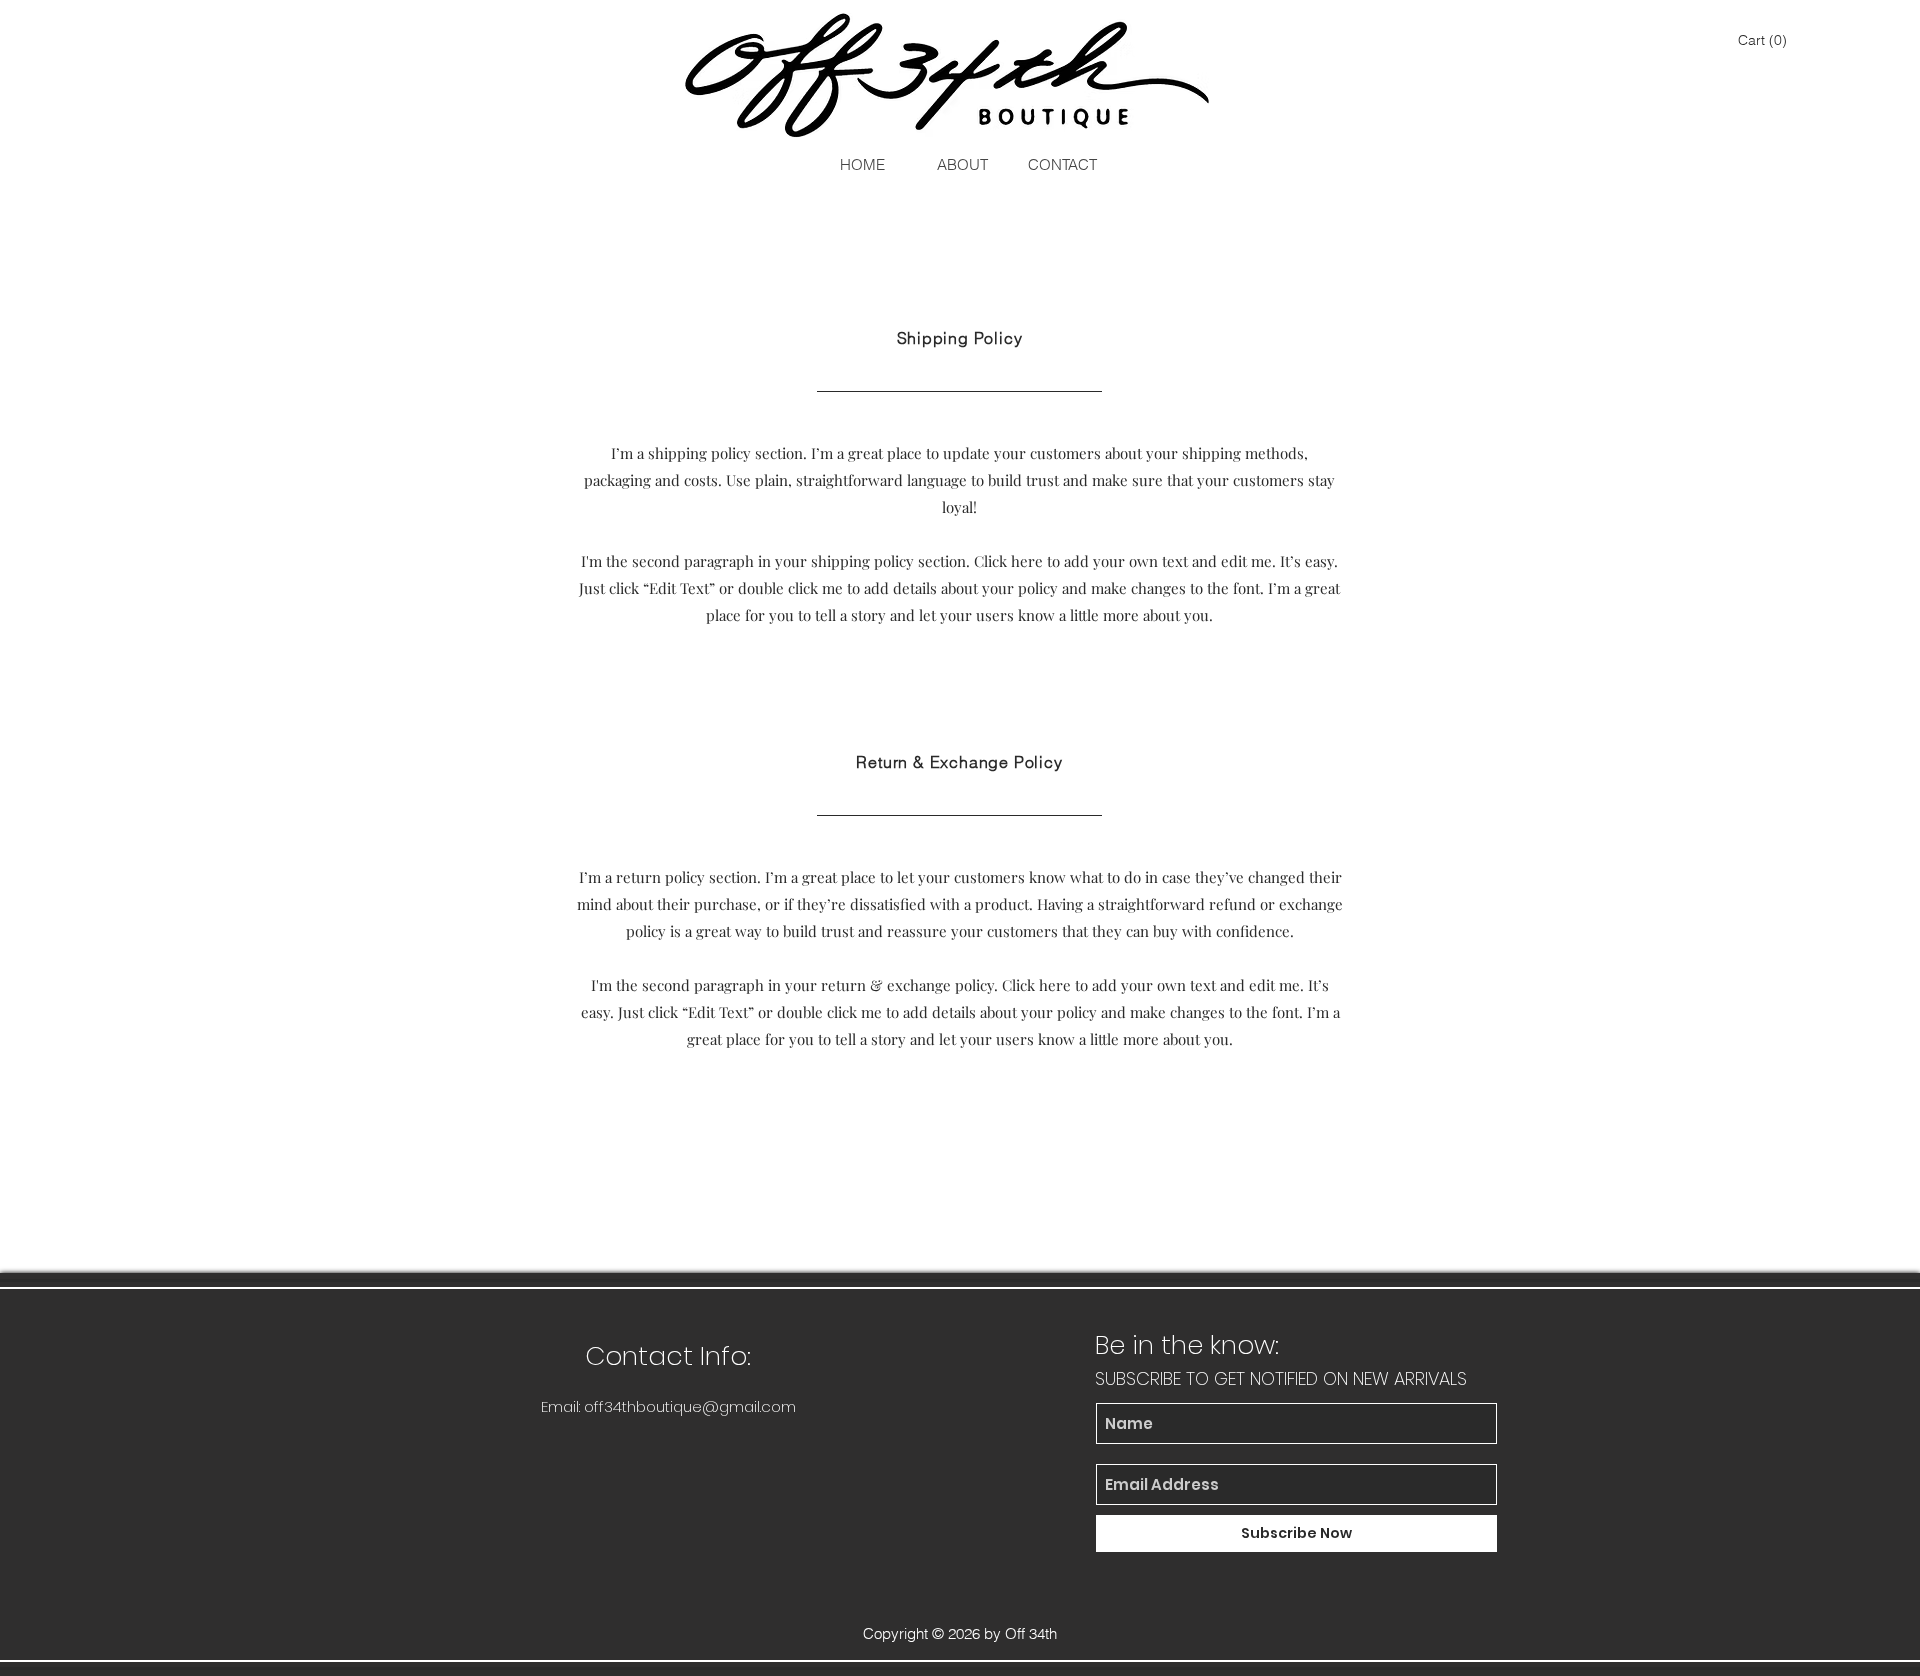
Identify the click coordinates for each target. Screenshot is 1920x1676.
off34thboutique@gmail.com (690, 1406)
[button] (1764, 40)
